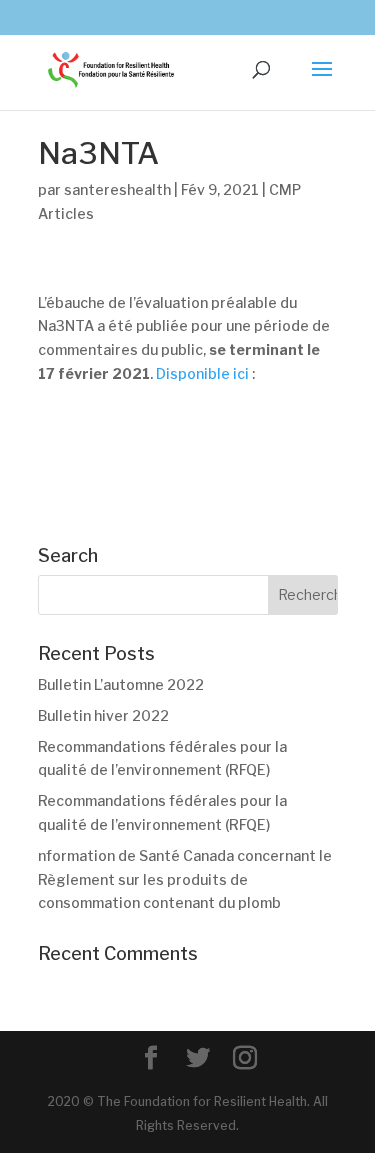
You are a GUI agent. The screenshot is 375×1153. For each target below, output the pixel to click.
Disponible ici (202, 373)
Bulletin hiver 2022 (103, 715)
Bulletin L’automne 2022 (121, 684)
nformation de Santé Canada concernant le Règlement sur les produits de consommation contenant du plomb (185, 879)
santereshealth (117, 189)
